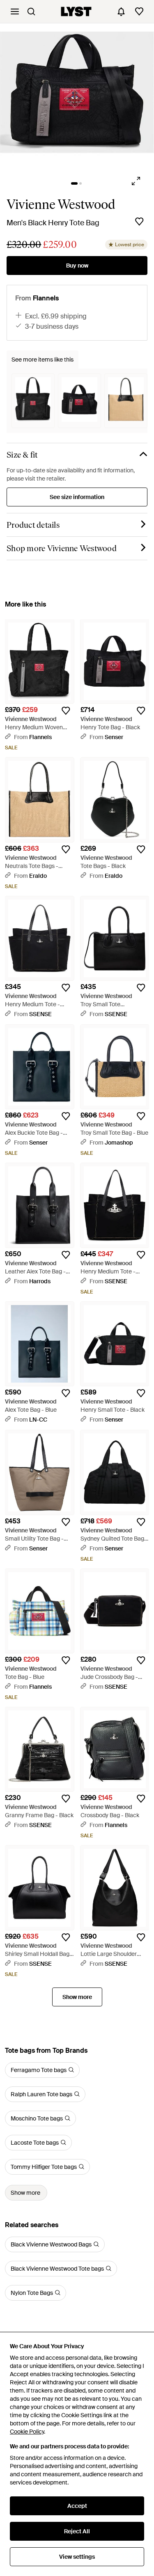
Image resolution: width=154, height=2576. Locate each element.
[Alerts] (121, 11)
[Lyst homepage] (76, 11)
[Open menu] (15, 11)
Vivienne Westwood (61, 204)
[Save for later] (139, 222)
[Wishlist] (139, 11)
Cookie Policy (27, 2432)
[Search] (31, 11)
